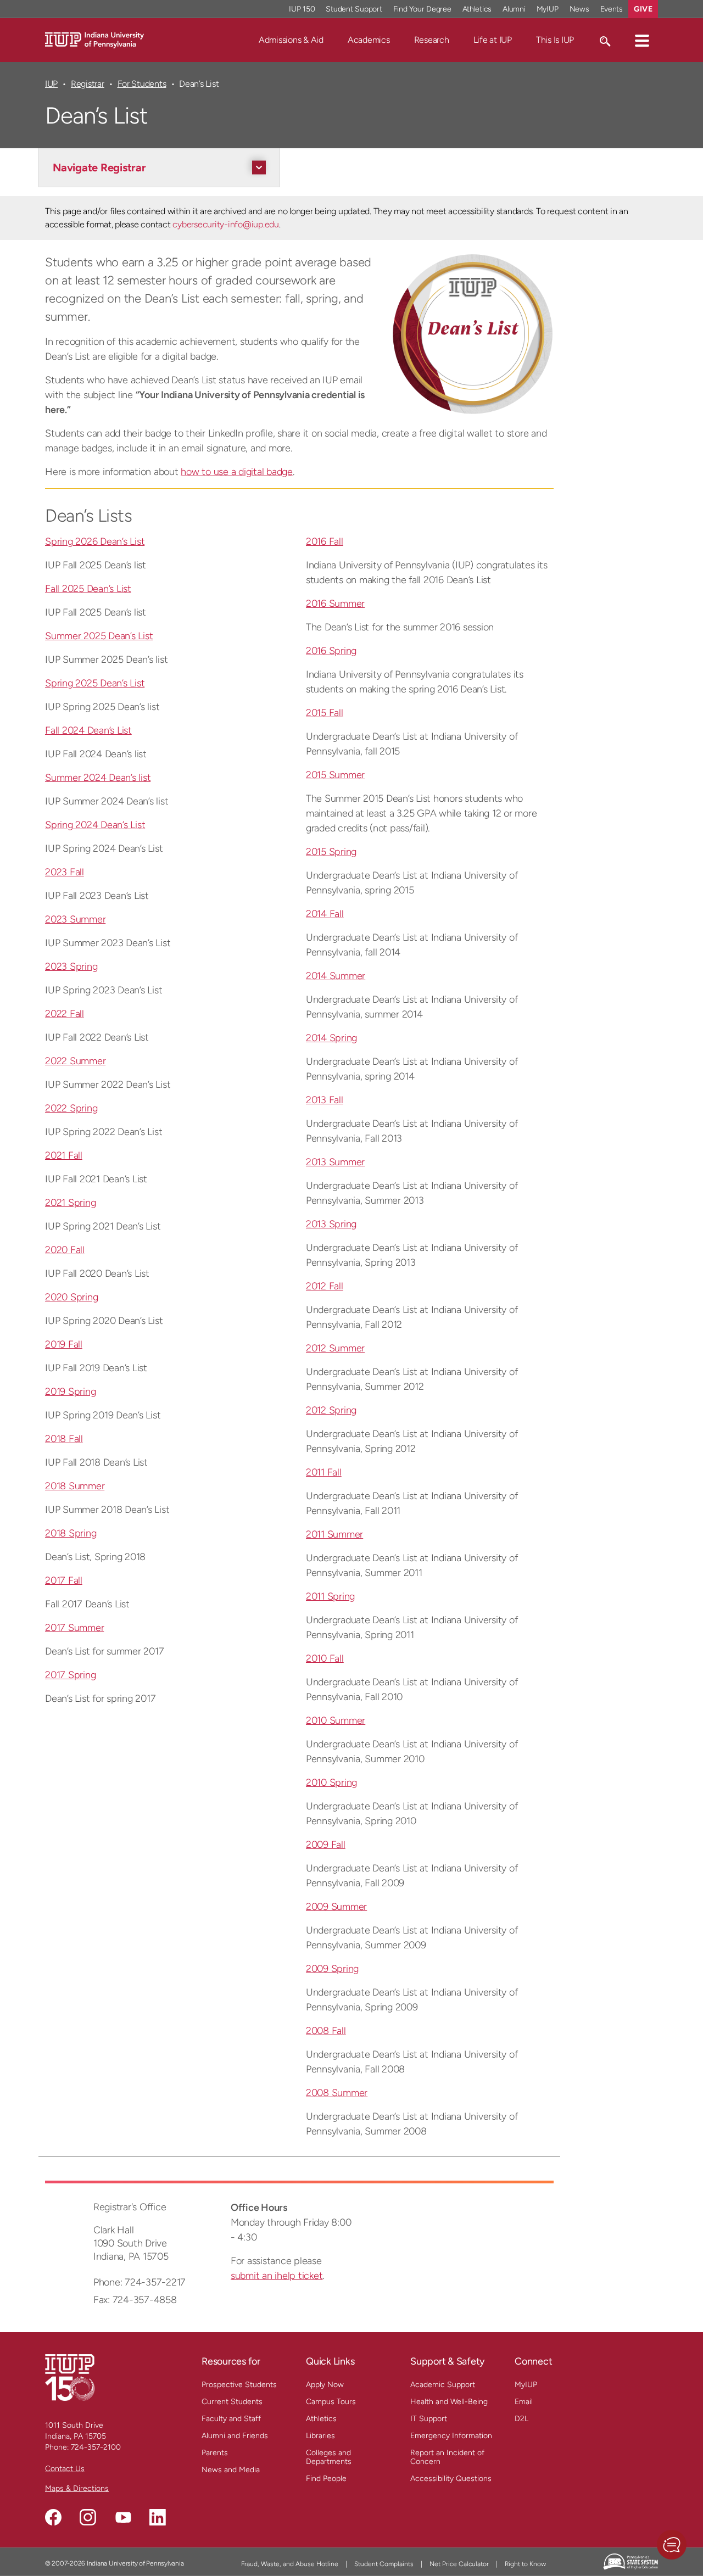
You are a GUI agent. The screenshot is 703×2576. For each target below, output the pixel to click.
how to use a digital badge (237, 472)
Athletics (477, 9)
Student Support (354, 9)
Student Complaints (384, 2564)
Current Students (232, 2402)
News (579, 9)
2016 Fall (325, 541)
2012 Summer (335, 1348)
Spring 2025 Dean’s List (95, 683)
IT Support (429, 2419)
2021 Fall (64, 1155)
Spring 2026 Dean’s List (95, 541)
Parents (215, 2453)
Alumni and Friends (235, 2436)
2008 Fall (326, 2031)
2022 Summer (75, 1061)
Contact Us (65, 2469)
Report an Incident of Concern (447, 2457)
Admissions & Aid (291, 40)
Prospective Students (239, 2385)
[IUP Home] (94, 39)
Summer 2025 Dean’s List (99, 636)
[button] (642, 40)
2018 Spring (71, 1533)
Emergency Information (451, 2436)
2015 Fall (325, 713)
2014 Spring (331, 1038)
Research (432, 40)
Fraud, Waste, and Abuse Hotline (290, 2564)
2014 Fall (325, 914)
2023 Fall (65, 872)
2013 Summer (335, 1162)
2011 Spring (330, 1596)
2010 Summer (336, 1720)
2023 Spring (71, 966)
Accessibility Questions (451, 2479)
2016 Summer (335, 604)
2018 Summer (75, 1486)
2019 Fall (64, 1344)
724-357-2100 (96, 2447)
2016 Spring (331, 651)
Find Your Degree (422, 9)
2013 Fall (325, 1100)
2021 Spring (70, 1203)
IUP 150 (302, 9)
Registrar (88, 84)
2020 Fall (65, 1250)
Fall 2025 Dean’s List (88, 589)
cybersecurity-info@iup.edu (225, 224)
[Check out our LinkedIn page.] (158, 2517)
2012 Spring (331, 1410)
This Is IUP (555, 40)
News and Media (231, 2470)
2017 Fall (64, 1580)
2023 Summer (75, 919)
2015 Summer (335, 775)
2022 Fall (65, 1014)
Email (524, 2402)
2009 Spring (332, 1969)
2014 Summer (336, 976)
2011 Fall (324, 1472)
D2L (521, 2419)
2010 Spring (331, 1782)
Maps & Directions (77, 2488)
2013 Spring (331, 1224)
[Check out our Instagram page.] (88, 2517)
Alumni (514, 9)
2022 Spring (71, 1108)
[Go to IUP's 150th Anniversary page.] (70, 2377)
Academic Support (443, 2385)
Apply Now (325, 2385)
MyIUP (548, 9)
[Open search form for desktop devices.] (604, 40)
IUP (51, 84)
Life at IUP (493, 40)
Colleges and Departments (329, 2457)
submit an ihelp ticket (277, 2276)
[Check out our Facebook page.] (53, 2517)
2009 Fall (326, 1845)
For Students (142, 84)
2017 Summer (74, 1628)
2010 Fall (325, 1658)
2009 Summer (336, 1907)
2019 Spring (70, 1392)
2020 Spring (71, 1297)
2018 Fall (64, 1439)
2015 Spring (331, 852)
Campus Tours (331, 2402)
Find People (326, 2479)
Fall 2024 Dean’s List (88, 730)
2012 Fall (325, 1286)
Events (612, 9)
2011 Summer (334, 1534)
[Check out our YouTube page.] (123, 2517)
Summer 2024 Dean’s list (98, 778)
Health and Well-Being (449, 2402)
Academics (369, 40)
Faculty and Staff (231, 2419)
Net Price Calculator (459, 2564)
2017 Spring (70, 1675)
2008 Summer (337, 2093)
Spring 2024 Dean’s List (95, 825)
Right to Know (525, 2564)
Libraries (320, 2436)
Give (643, 9)
